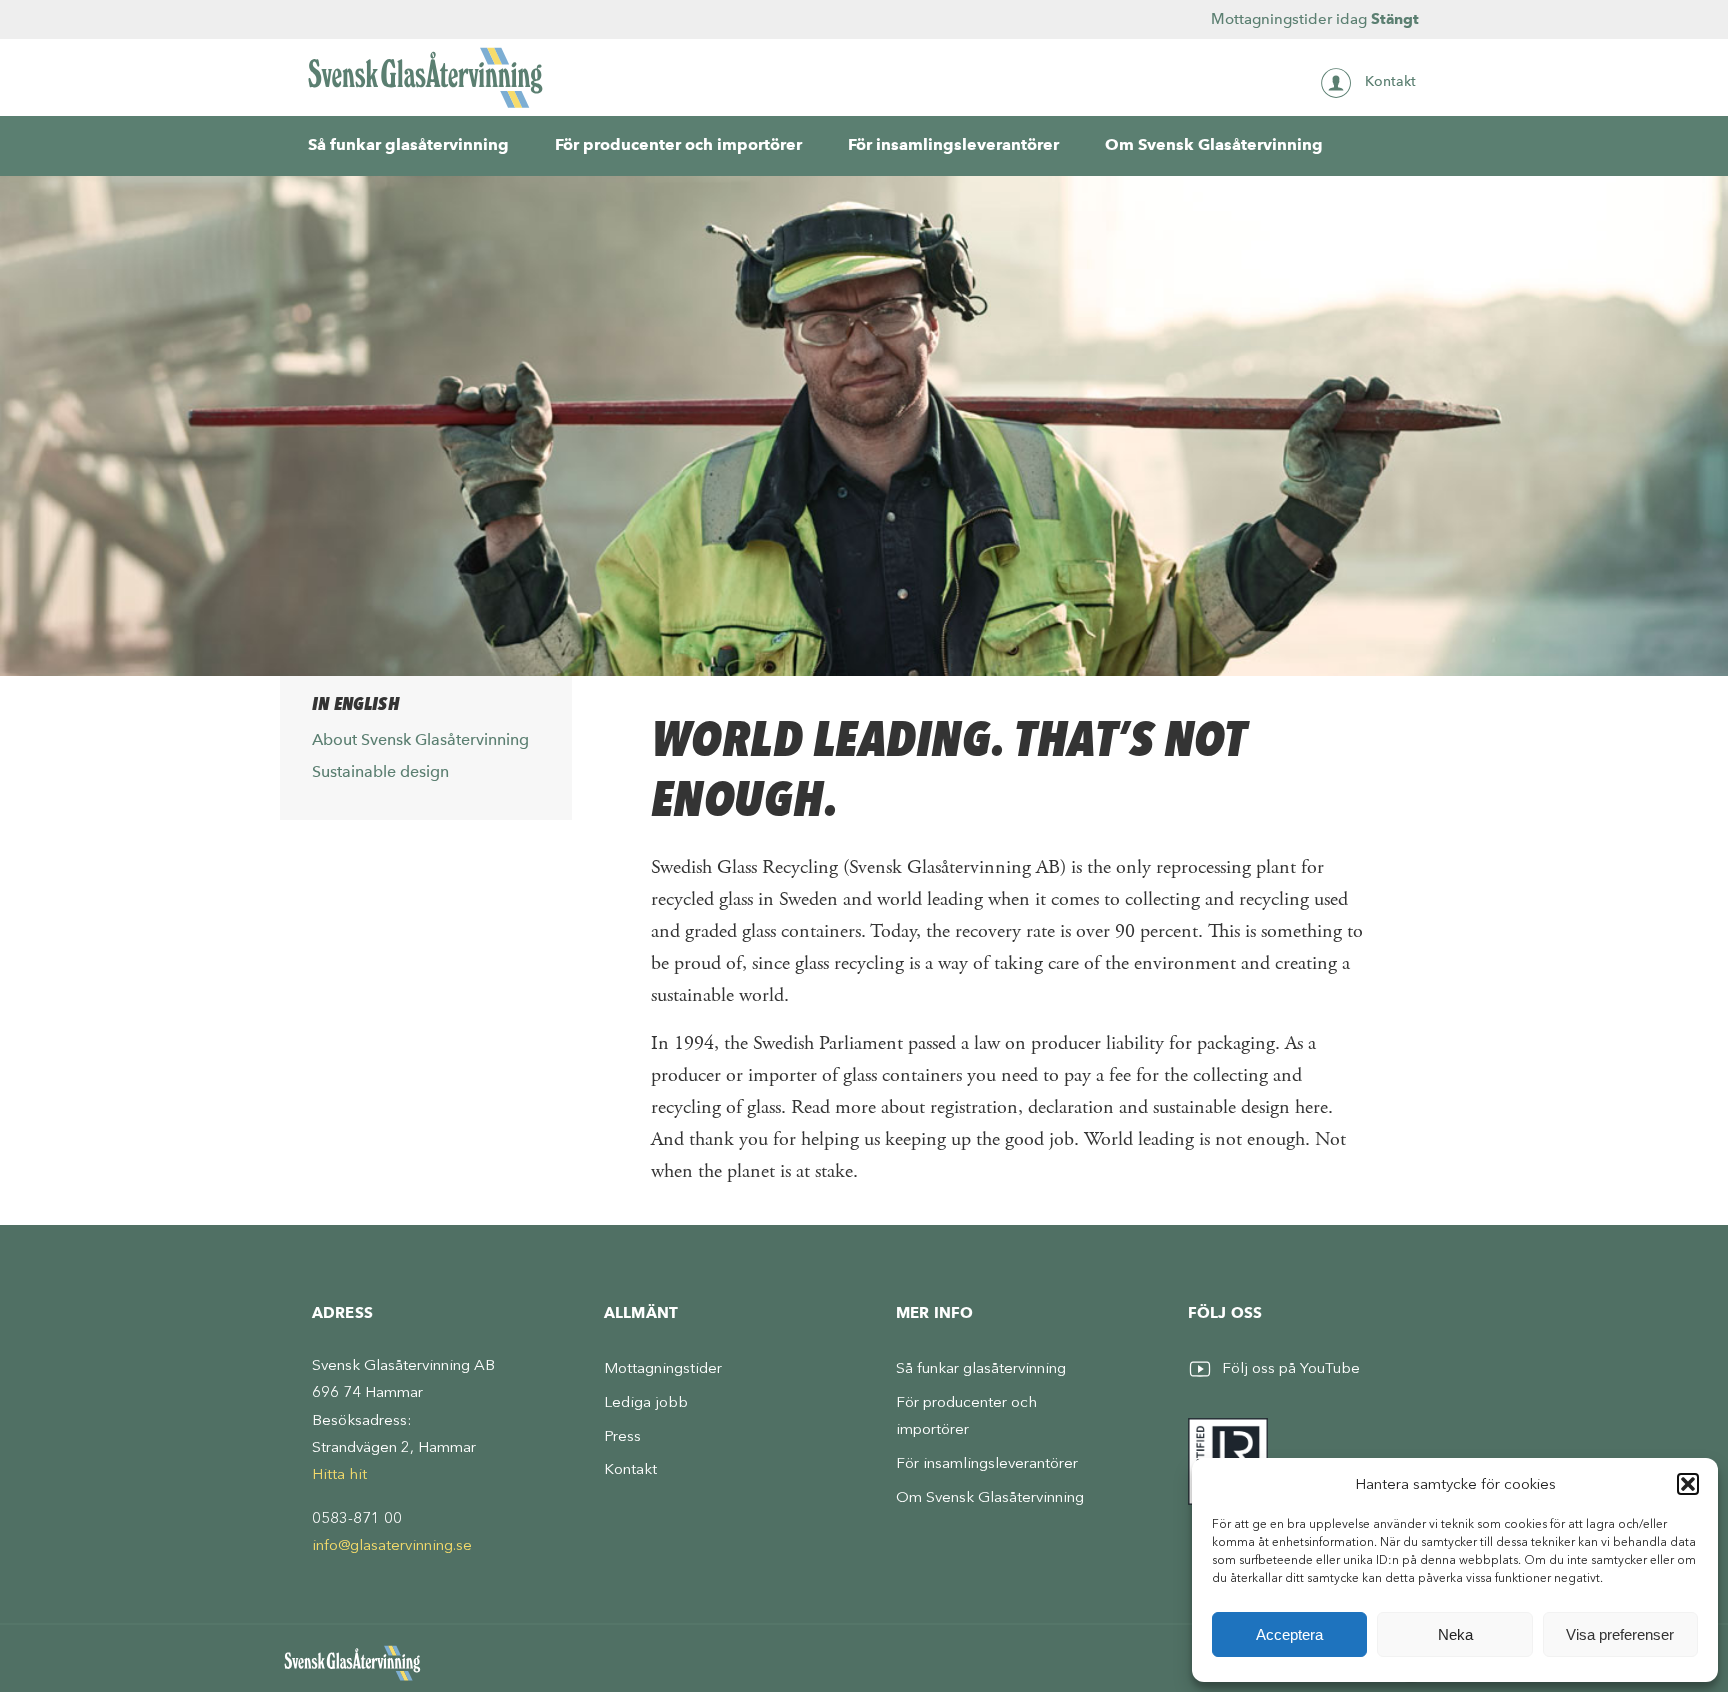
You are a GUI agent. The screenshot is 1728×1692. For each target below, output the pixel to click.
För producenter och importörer (678, 144)
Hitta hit (339, 1474)
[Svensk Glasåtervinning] (426, 77)
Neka (1455, 1634)
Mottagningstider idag (1315, 19)
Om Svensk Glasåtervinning (1214, 144)
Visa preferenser (1620, 1634)
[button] (1688, 1484)
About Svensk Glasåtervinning (420, 739)
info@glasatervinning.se (392, 1545)
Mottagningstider (663, 1368)
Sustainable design (380, 771)
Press (622, 1436)
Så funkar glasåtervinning (408, 144)
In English (355, 703)
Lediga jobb (646, 1402)
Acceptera (1289, 1634)
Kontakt (1390, 81)
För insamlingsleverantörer (953, 144)
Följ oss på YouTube (1291, 1368)
